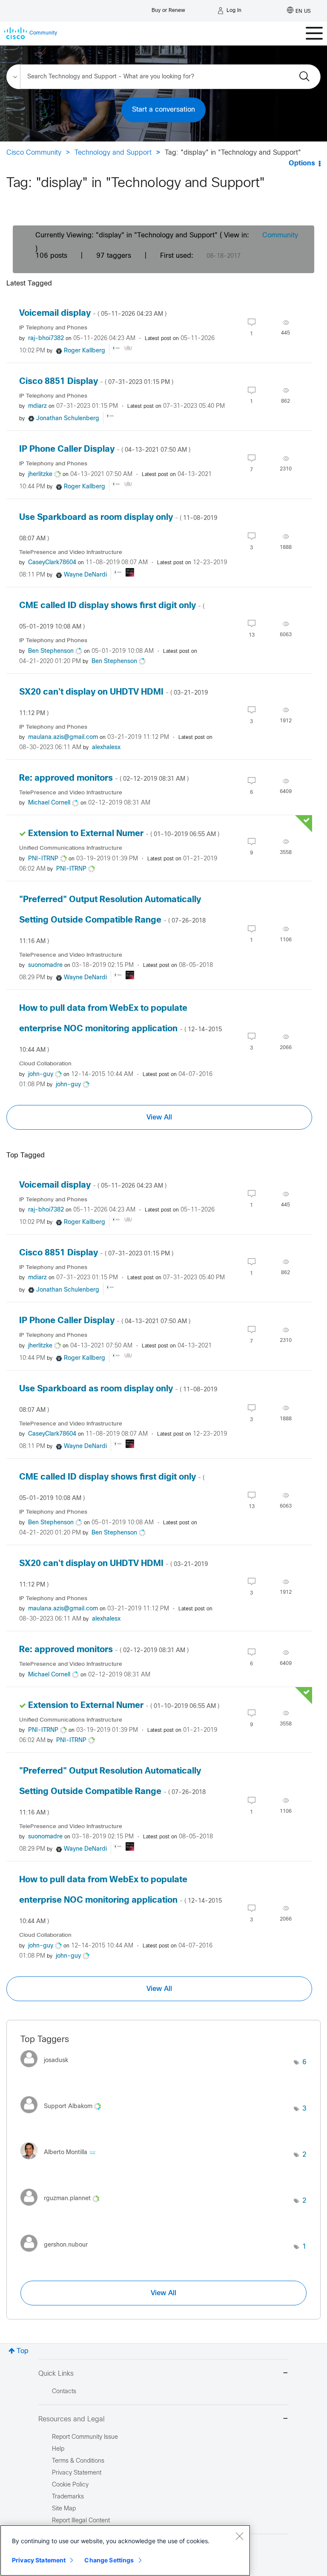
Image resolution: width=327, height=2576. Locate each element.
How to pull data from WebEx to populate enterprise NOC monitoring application (120, 1029)
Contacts (64, 2392)
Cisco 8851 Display (96, 382)
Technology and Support (113, 153)
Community (280, 235)
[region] (125, 2550)
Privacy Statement (39, 2560)
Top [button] (23, 2351)
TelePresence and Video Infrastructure (71, 552)
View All (159, 1117)
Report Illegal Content (81, 2521)
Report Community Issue (85, 2437)
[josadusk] (47, 2069)
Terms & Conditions (78, 2461)
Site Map (64, 2509)
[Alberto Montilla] (61, 2162)
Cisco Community (34, 153)
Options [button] (302, 163)
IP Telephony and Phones (53, 328)
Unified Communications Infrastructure (71, 848)
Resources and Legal (72, 2419)
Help (58, 2449)
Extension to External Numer (124, 834)
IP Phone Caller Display (105, 449)
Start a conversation (163, 110)
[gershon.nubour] (57, 2254)
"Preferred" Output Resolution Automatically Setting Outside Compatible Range (112, 920)
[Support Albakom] (64, 2116)
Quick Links (56, 2374)
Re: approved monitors (104, 778)
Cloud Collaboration (45, 1064)
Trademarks (68, 2497)
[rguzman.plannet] (63, 2208)
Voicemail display (93, 313)
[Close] (239, 2536)
